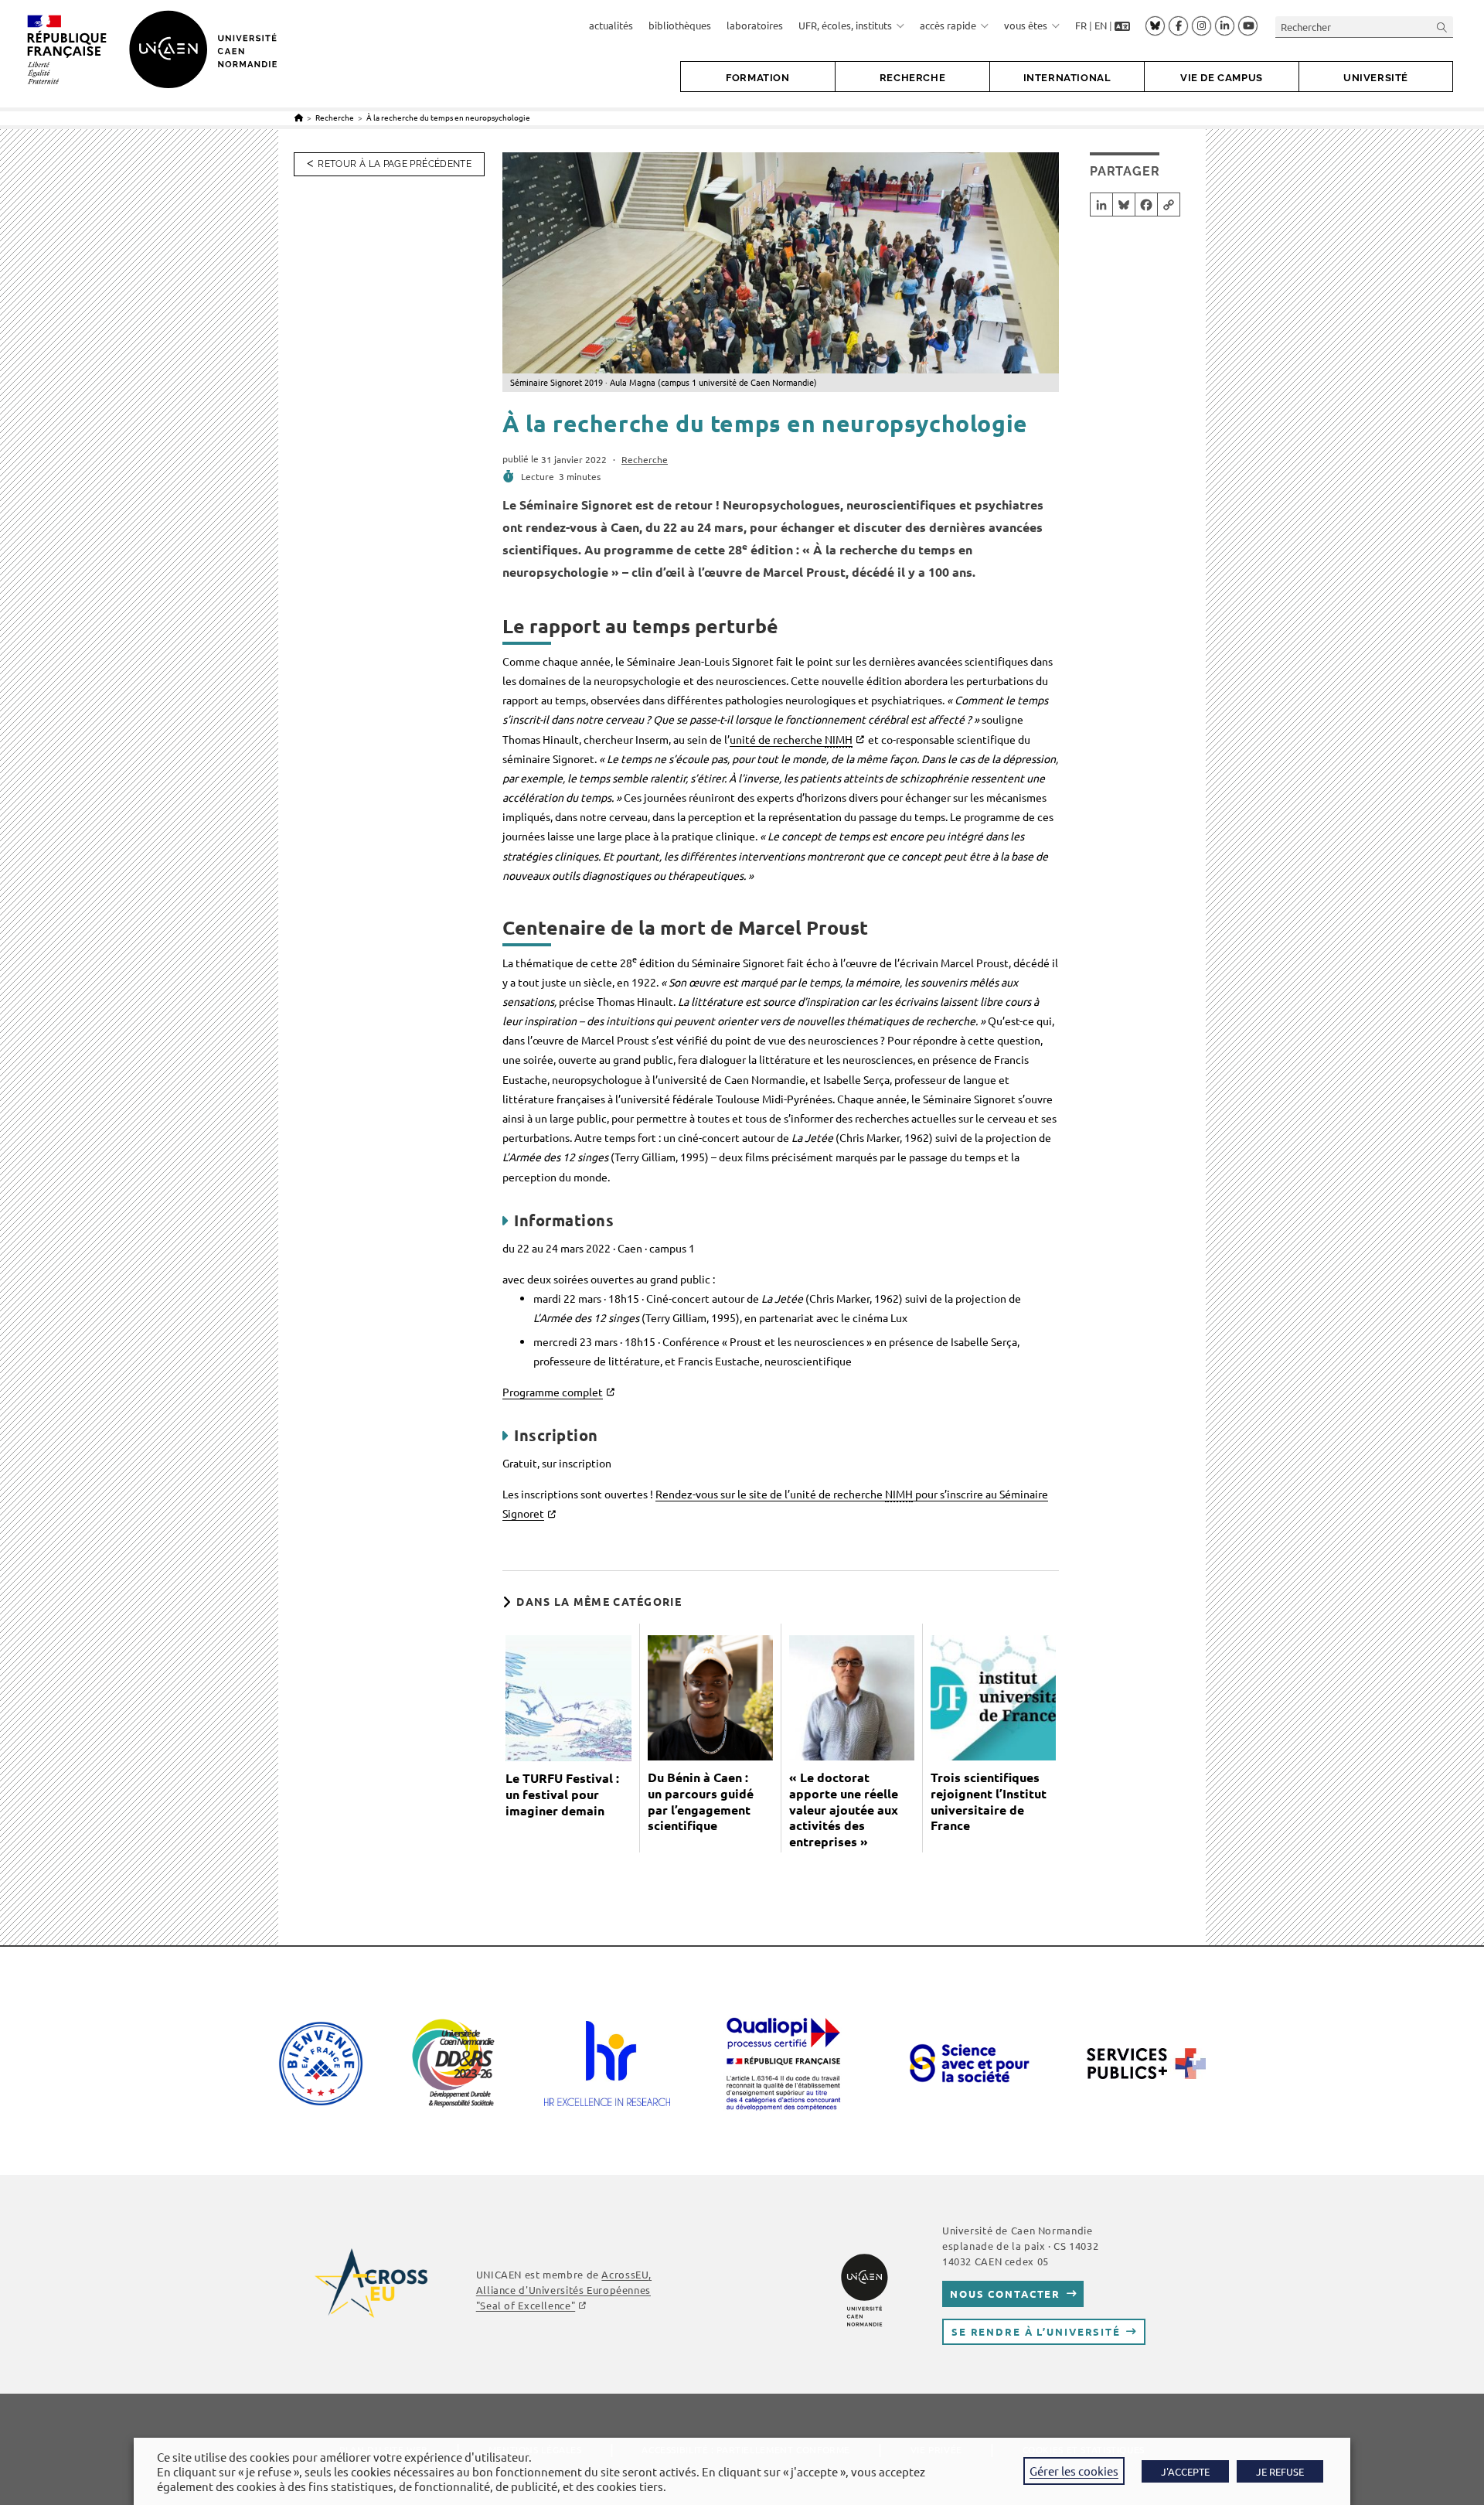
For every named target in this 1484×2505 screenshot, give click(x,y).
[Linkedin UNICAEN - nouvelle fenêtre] (1225, 26)
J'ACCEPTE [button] (1185, 2471)
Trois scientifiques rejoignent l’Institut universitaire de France (989, 1801)
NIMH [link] (839, 739)
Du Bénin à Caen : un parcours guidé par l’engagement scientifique (701, 1801)
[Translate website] (1122, 26)
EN (1101, 25)
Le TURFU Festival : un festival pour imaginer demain (562, 1794)
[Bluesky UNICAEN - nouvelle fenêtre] (1155, 26)
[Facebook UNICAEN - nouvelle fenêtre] (1178, 26)
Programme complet (553, 1392)
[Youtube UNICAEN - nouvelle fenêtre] (1248, 26)
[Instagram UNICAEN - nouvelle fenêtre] (1201, 26)
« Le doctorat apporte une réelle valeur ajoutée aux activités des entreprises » (844, 1810)
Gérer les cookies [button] (1074, 2471)
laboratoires (755, 25)
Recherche (645, 459)
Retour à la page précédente (395, 164)
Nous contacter (1005, 2294)
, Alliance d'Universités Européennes (564, 2290)
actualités (611, 25)
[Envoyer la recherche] (1442, 27)
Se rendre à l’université (1036, 2331)
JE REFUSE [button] (1280, 2471)
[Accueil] (299, 117)
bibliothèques (680, 25)
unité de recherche (791, 739)
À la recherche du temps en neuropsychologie (448, 117)
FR (1081, 25)
